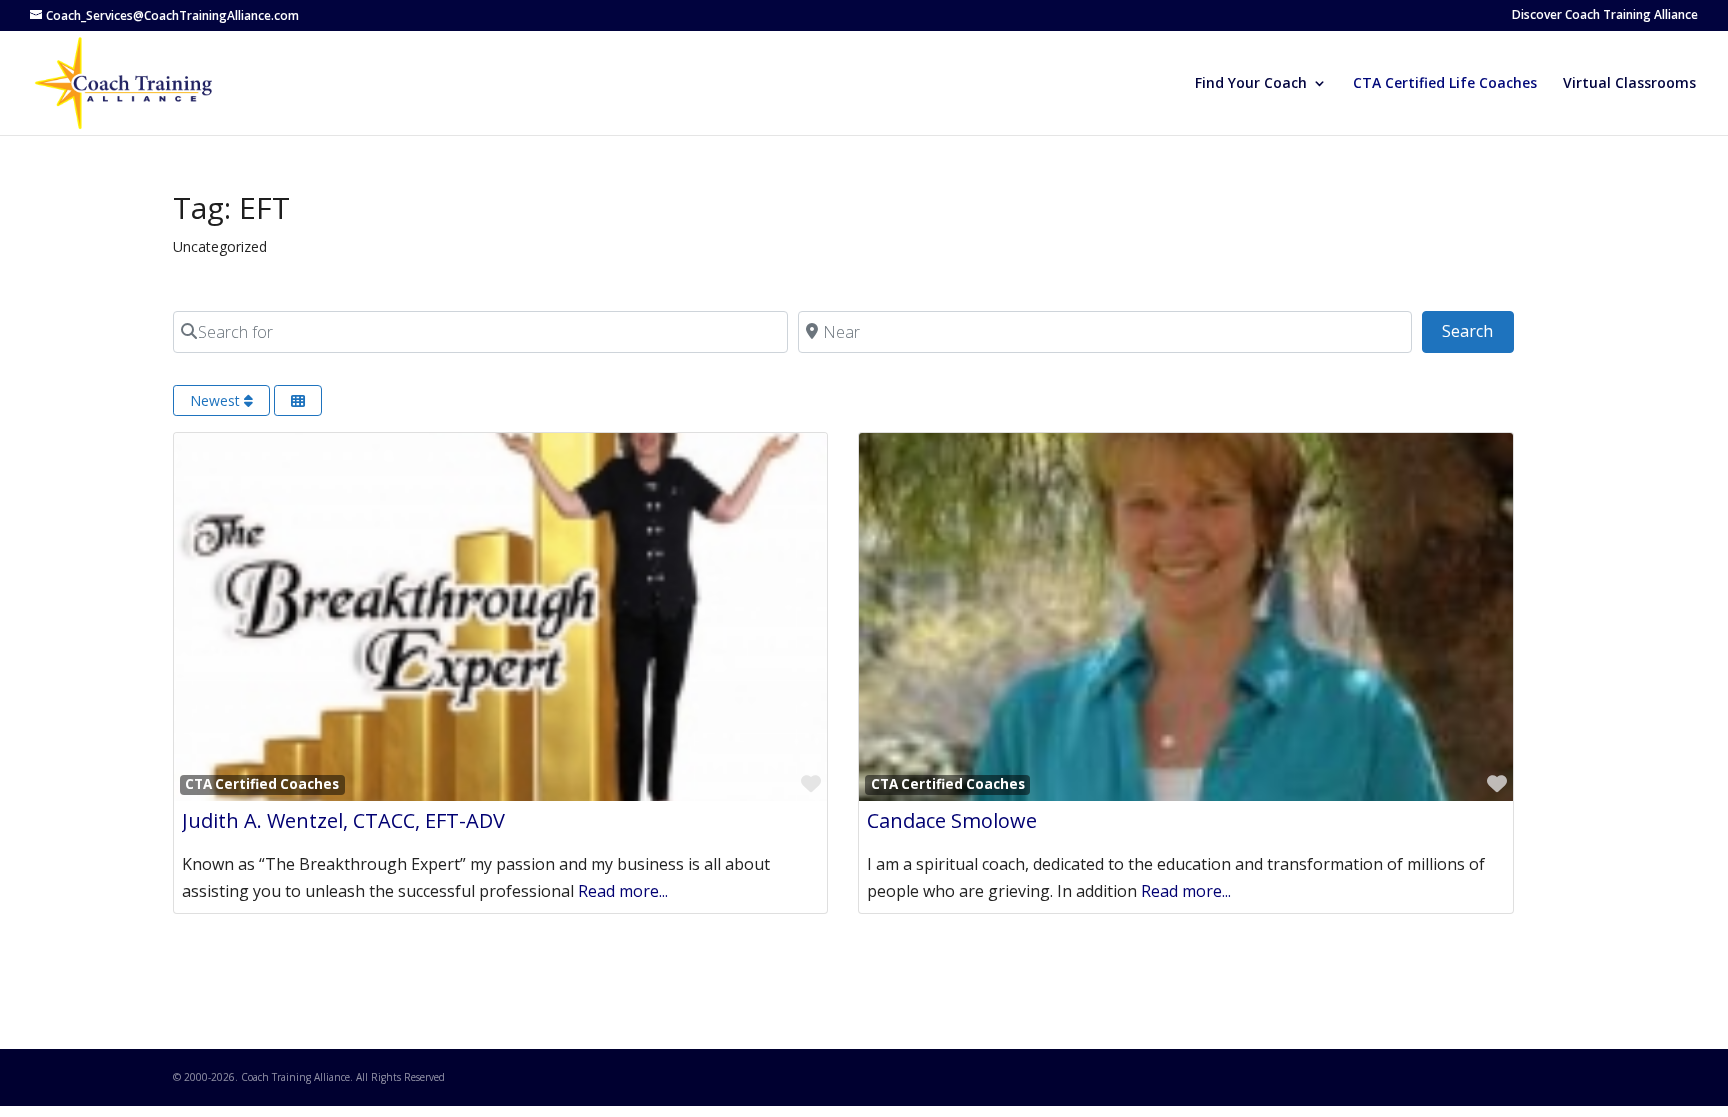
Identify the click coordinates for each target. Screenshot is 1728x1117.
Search (1477, 330)
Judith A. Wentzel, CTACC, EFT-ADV (343, 820)
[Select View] (298, 400)
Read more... (623, 891)
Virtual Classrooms (1629, 84)
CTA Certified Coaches (262, 784)
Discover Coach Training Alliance (1605, 16)
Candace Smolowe (952, 820)
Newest (217, 400)
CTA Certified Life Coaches (1445, 84)
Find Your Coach (1251, 84)
